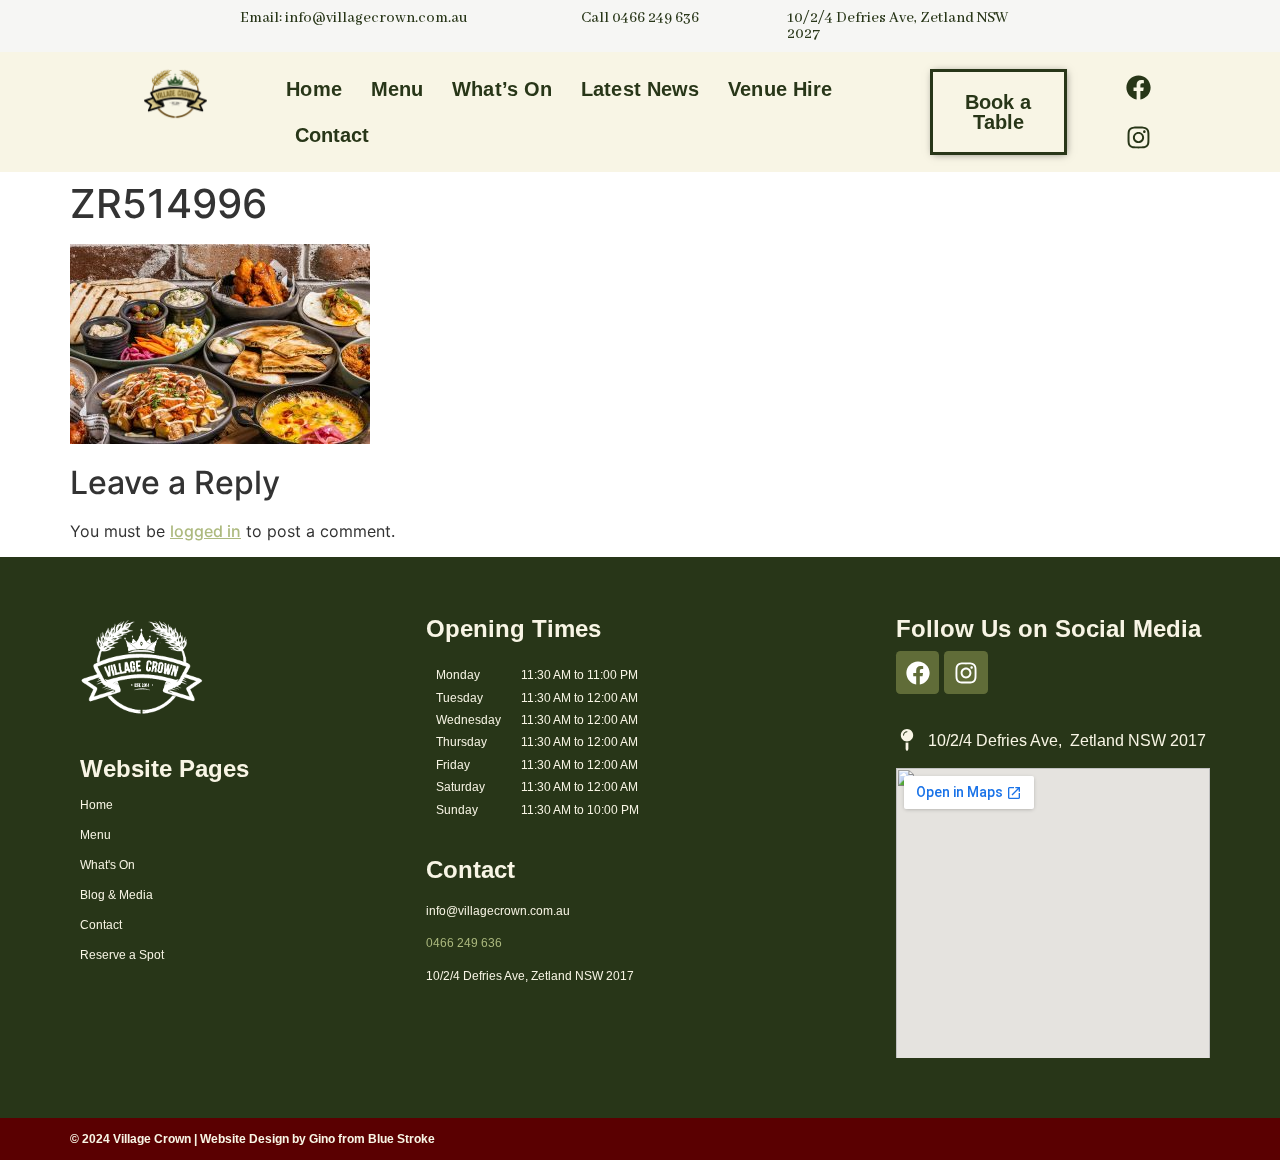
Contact (332, 135)
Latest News (640, 89)
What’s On (502, 89)
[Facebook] (1138, 87)
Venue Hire (780, 89)
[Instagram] (1138, 137)
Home (313, 89)
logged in (205, 531)
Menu (397, 89)
